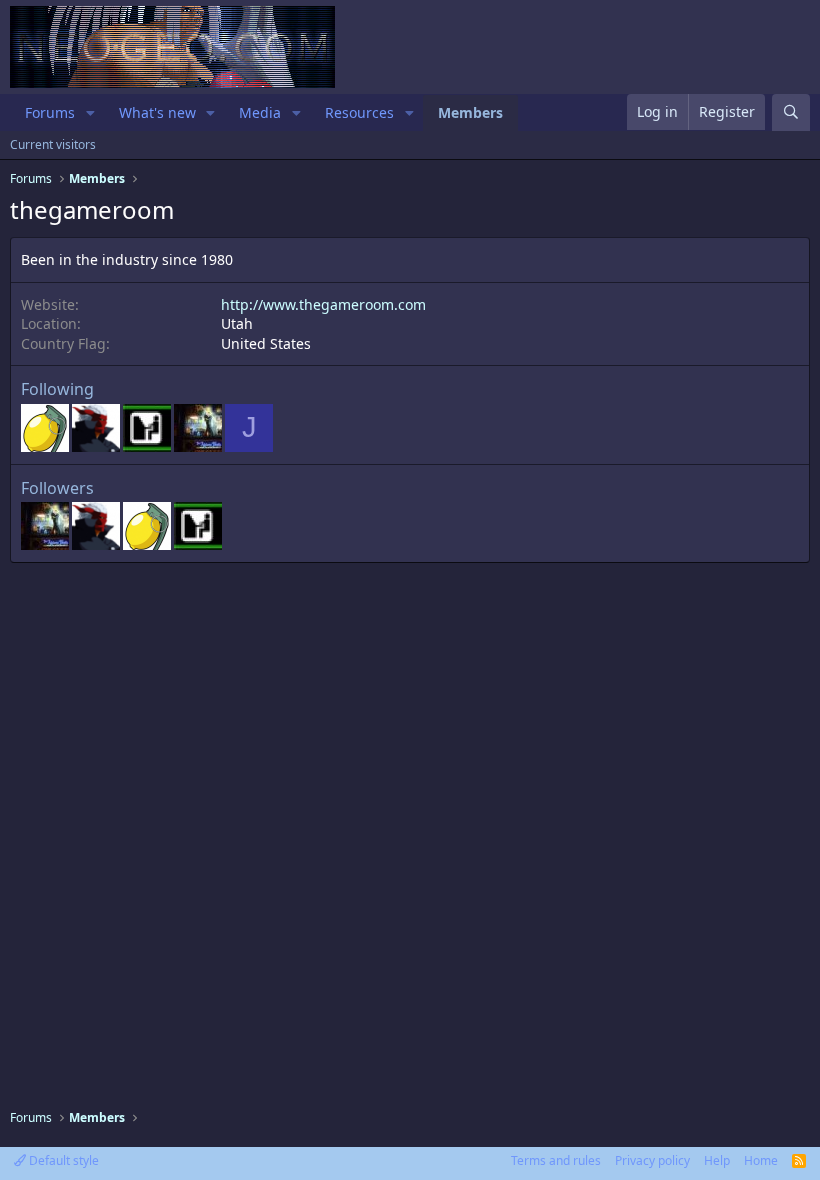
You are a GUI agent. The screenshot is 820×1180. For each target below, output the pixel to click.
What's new (157, 112)
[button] (90, 113)
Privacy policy (652, 1160)
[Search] (791, 112)
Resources (359, 112)
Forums (50, 112)
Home (761, 1160)
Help (717, 1160)
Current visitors (53, 144)
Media (260, 112)
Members (470, 112)
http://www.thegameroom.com (323, 304)
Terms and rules (556, 1160)
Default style (62, 1160)
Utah (237, 323)
